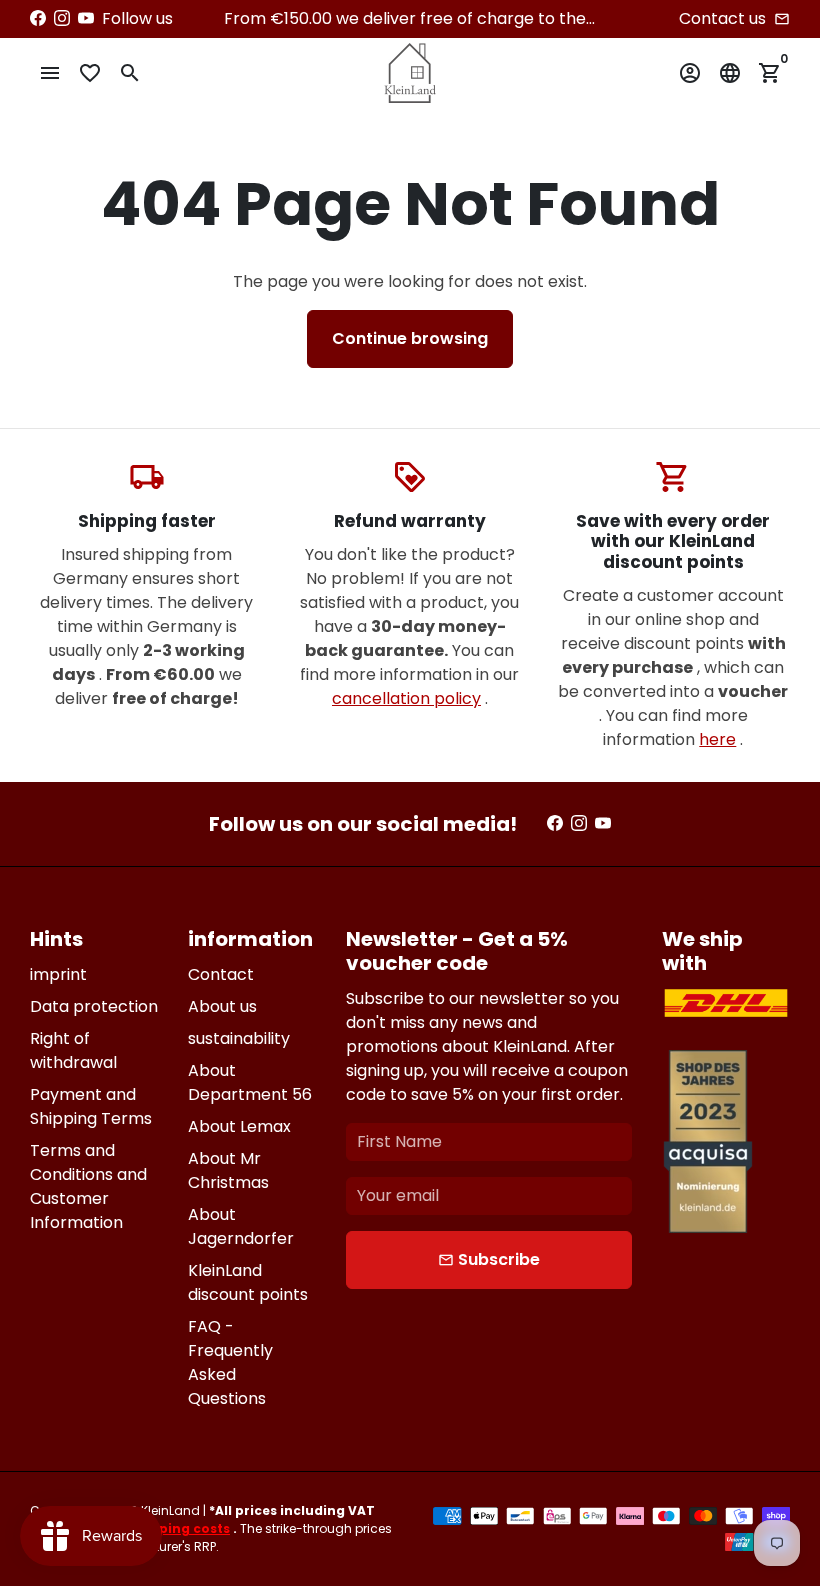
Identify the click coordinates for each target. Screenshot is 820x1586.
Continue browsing (410, 338)
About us (222, 1006)
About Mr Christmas (228, 1170)
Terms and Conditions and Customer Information (88, 1186)
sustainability (239, 1038)
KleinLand (170, 1510)
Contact (221, 974)
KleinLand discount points (248, 1282)
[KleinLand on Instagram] (62, 18)
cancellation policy (406, 698)
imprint (58, 974)
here (717, 739)
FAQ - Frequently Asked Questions (230, 1362)
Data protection (94, 1006)
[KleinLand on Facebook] (38, 18)
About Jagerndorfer (241, 1226)
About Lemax (239, 1126)
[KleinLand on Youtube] (86, 18)
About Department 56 (250, 1082)
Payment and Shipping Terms (91, 1106)
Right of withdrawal (73, 1050)
